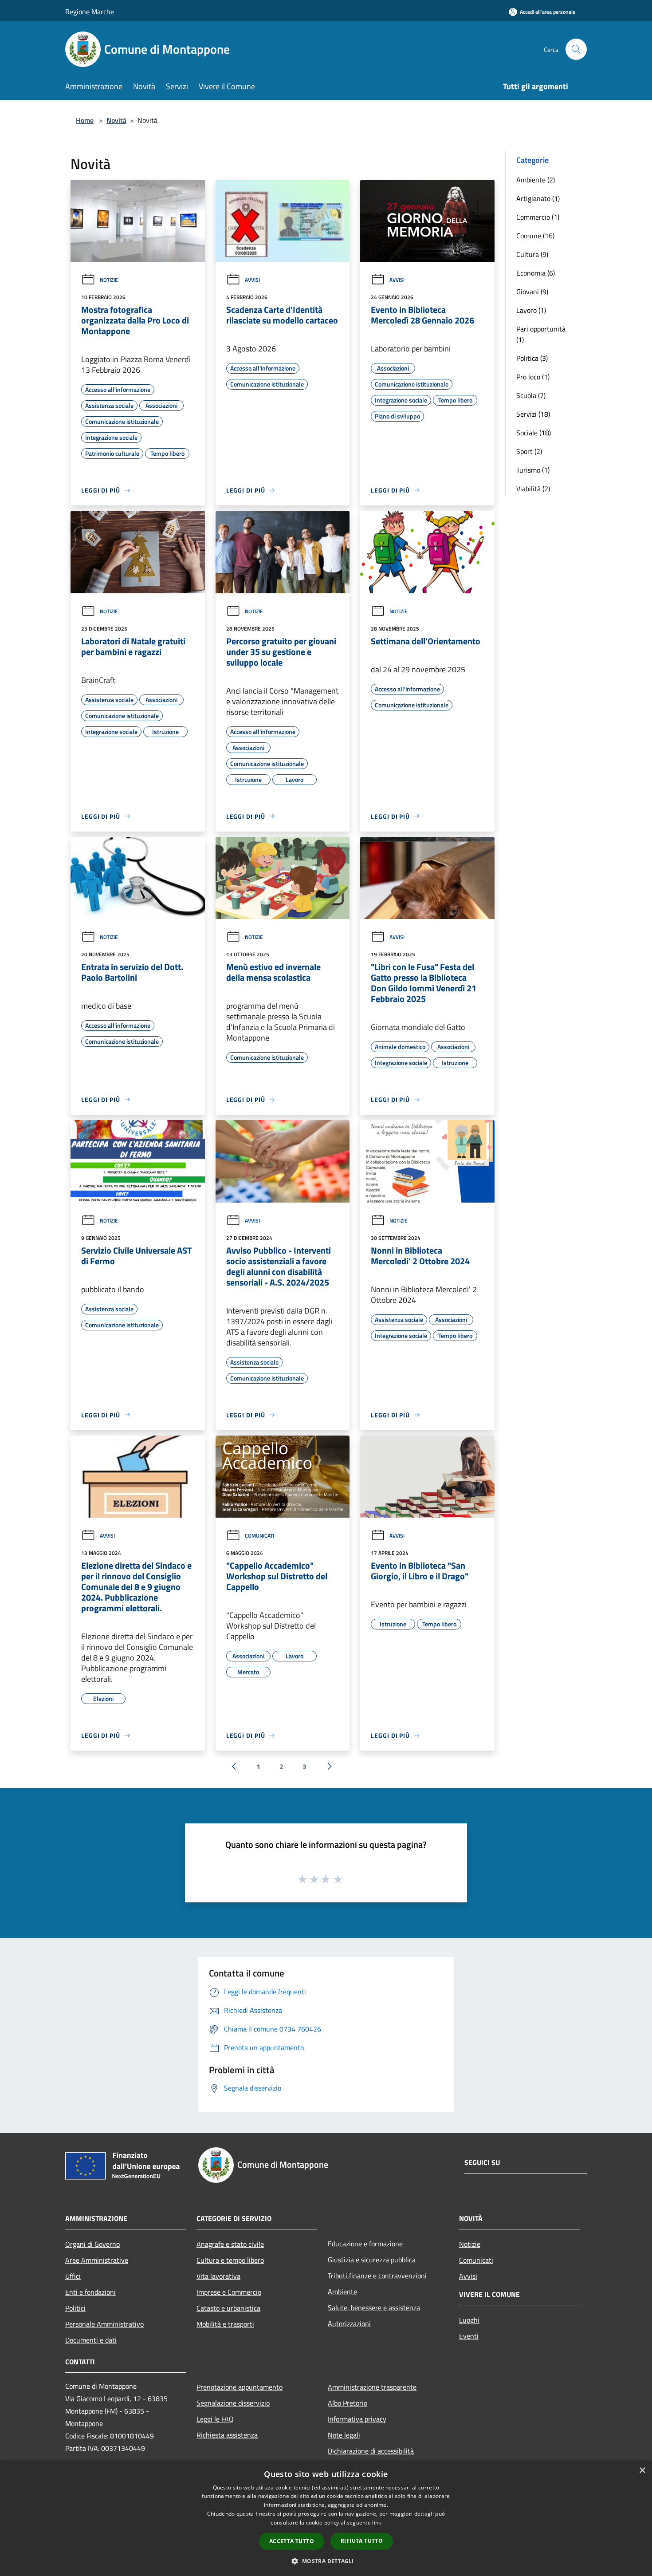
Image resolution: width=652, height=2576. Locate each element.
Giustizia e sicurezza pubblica (372, 2260)
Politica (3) (532, 358)
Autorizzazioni (349, 2324)
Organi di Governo (92, 2244)
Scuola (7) (531, 395)
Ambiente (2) (536, 180)
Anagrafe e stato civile (230, 2244)
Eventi (469, 2336)
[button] (326, 2561)
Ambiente (342, 2292)
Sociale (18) (534, 433)
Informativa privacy (357, 2419)
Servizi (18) (533, 414)
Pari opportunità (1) (541, 334)
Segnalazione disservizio (233, 2403)
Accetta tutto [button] (292, 2541)
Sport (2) (529, 451)
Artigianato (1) (538, 198)
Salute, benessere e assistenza (374, 2308)
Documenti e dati (91, 2340)
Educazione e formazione (365, 2244)
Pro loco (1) (533, 377)
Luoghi (469, 2320)
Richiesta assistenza (227, 2435)
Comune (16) (535, 236)
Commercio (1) (538, 217)
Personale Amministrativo (104, 2324)
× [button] (642, 2471)
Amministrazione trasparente (372, 2387)
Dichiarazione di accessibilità (371, 2451)
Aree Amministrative (97, 2260)
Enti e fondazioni (90, 2292)
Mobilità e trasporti (225, 2324)
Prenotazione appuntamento (240, 2387)
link (377, 2523)
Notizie (109, 280)
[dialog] (326, 2519)
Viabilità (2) (533, 489)
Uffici (73, 2276)
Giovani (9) (532, 292)
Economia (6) (536, 273)
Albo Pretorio (348, 2403)
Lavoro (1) (531, 310)
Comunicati (259, 1536)
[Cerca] (576, 49)
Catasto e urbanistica (228, 2308)
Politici (75, 2308)
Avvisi (252, 280)
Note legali (344, 2435)
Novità (116, 120)
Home (85, 120)
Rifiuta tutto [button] (362, 2541)
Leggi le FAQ (215, 2419)
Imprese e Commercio (229, 2292)
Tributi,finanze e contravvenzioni (377, 2276)
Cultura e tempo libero (230, 2260)
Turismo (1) (533, 470)
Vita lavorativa (218, 2276)
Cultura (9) (532, 254)
